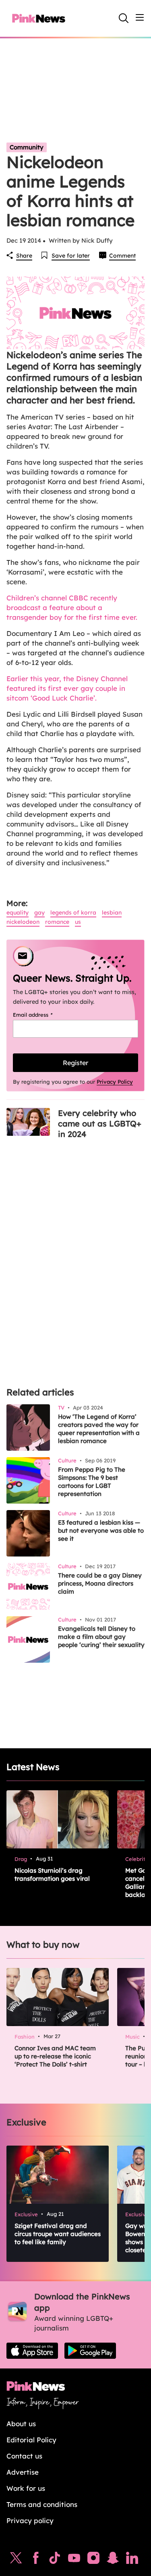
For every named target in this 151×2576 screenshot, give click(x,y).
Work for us (26, 2488)
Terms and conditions (42, 2504)
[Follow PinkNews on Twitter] (16, 2560)
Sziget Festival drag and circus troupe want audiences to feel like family (58, 2234)
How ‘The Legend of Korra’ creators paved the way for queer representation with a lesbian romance (99, 1429)
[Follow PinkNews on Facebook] (36, 2560)
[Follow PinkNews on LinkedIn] (132, 2560)
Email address (43, 1015)
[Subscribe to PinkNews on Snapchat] (113, 2560)
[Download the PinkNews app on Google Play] (90, 2351)
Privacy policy (30, 2520)
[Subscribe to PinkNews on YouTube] (74, 2560)
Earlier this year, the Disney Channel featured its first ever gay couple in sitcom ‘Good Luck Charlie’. (67, 688)
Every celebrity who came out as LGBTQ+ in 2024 (100, 1123)
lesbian (112, 913)
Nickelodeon (23, 922)
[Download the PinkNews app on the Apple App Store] (32, 2351)
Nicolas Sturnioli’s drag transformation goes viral (52, 1874)
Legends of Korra (73, 913)
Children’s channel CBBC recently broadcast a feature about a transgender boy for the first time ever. (72, 607)
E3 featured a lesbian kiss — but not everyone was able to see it (101, 1530)
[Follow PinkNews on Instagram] (93, 2560)
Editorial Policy (31, 2440)
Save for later (71, 256)
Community (27, 147)
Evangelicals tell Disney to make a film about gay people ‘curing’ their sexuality (101, 1637)
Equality (18, 913)
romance (57, 922)
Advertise (23, 2472)
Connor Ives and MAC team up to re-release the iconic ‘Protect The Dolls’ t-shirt (55, 2056)
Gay (39, 913)
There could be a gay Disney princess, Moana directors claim (100, 1583)
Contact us (24, 2456)
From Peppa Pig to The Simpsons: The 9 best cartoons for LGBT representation (92, 1482)
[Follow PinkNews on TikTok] (55, 2560)
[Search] (124, 18)
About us (21, 2424)
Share (24, 256)
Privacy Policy (115, 1082)
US (78, 922)
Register (75, 1063)
